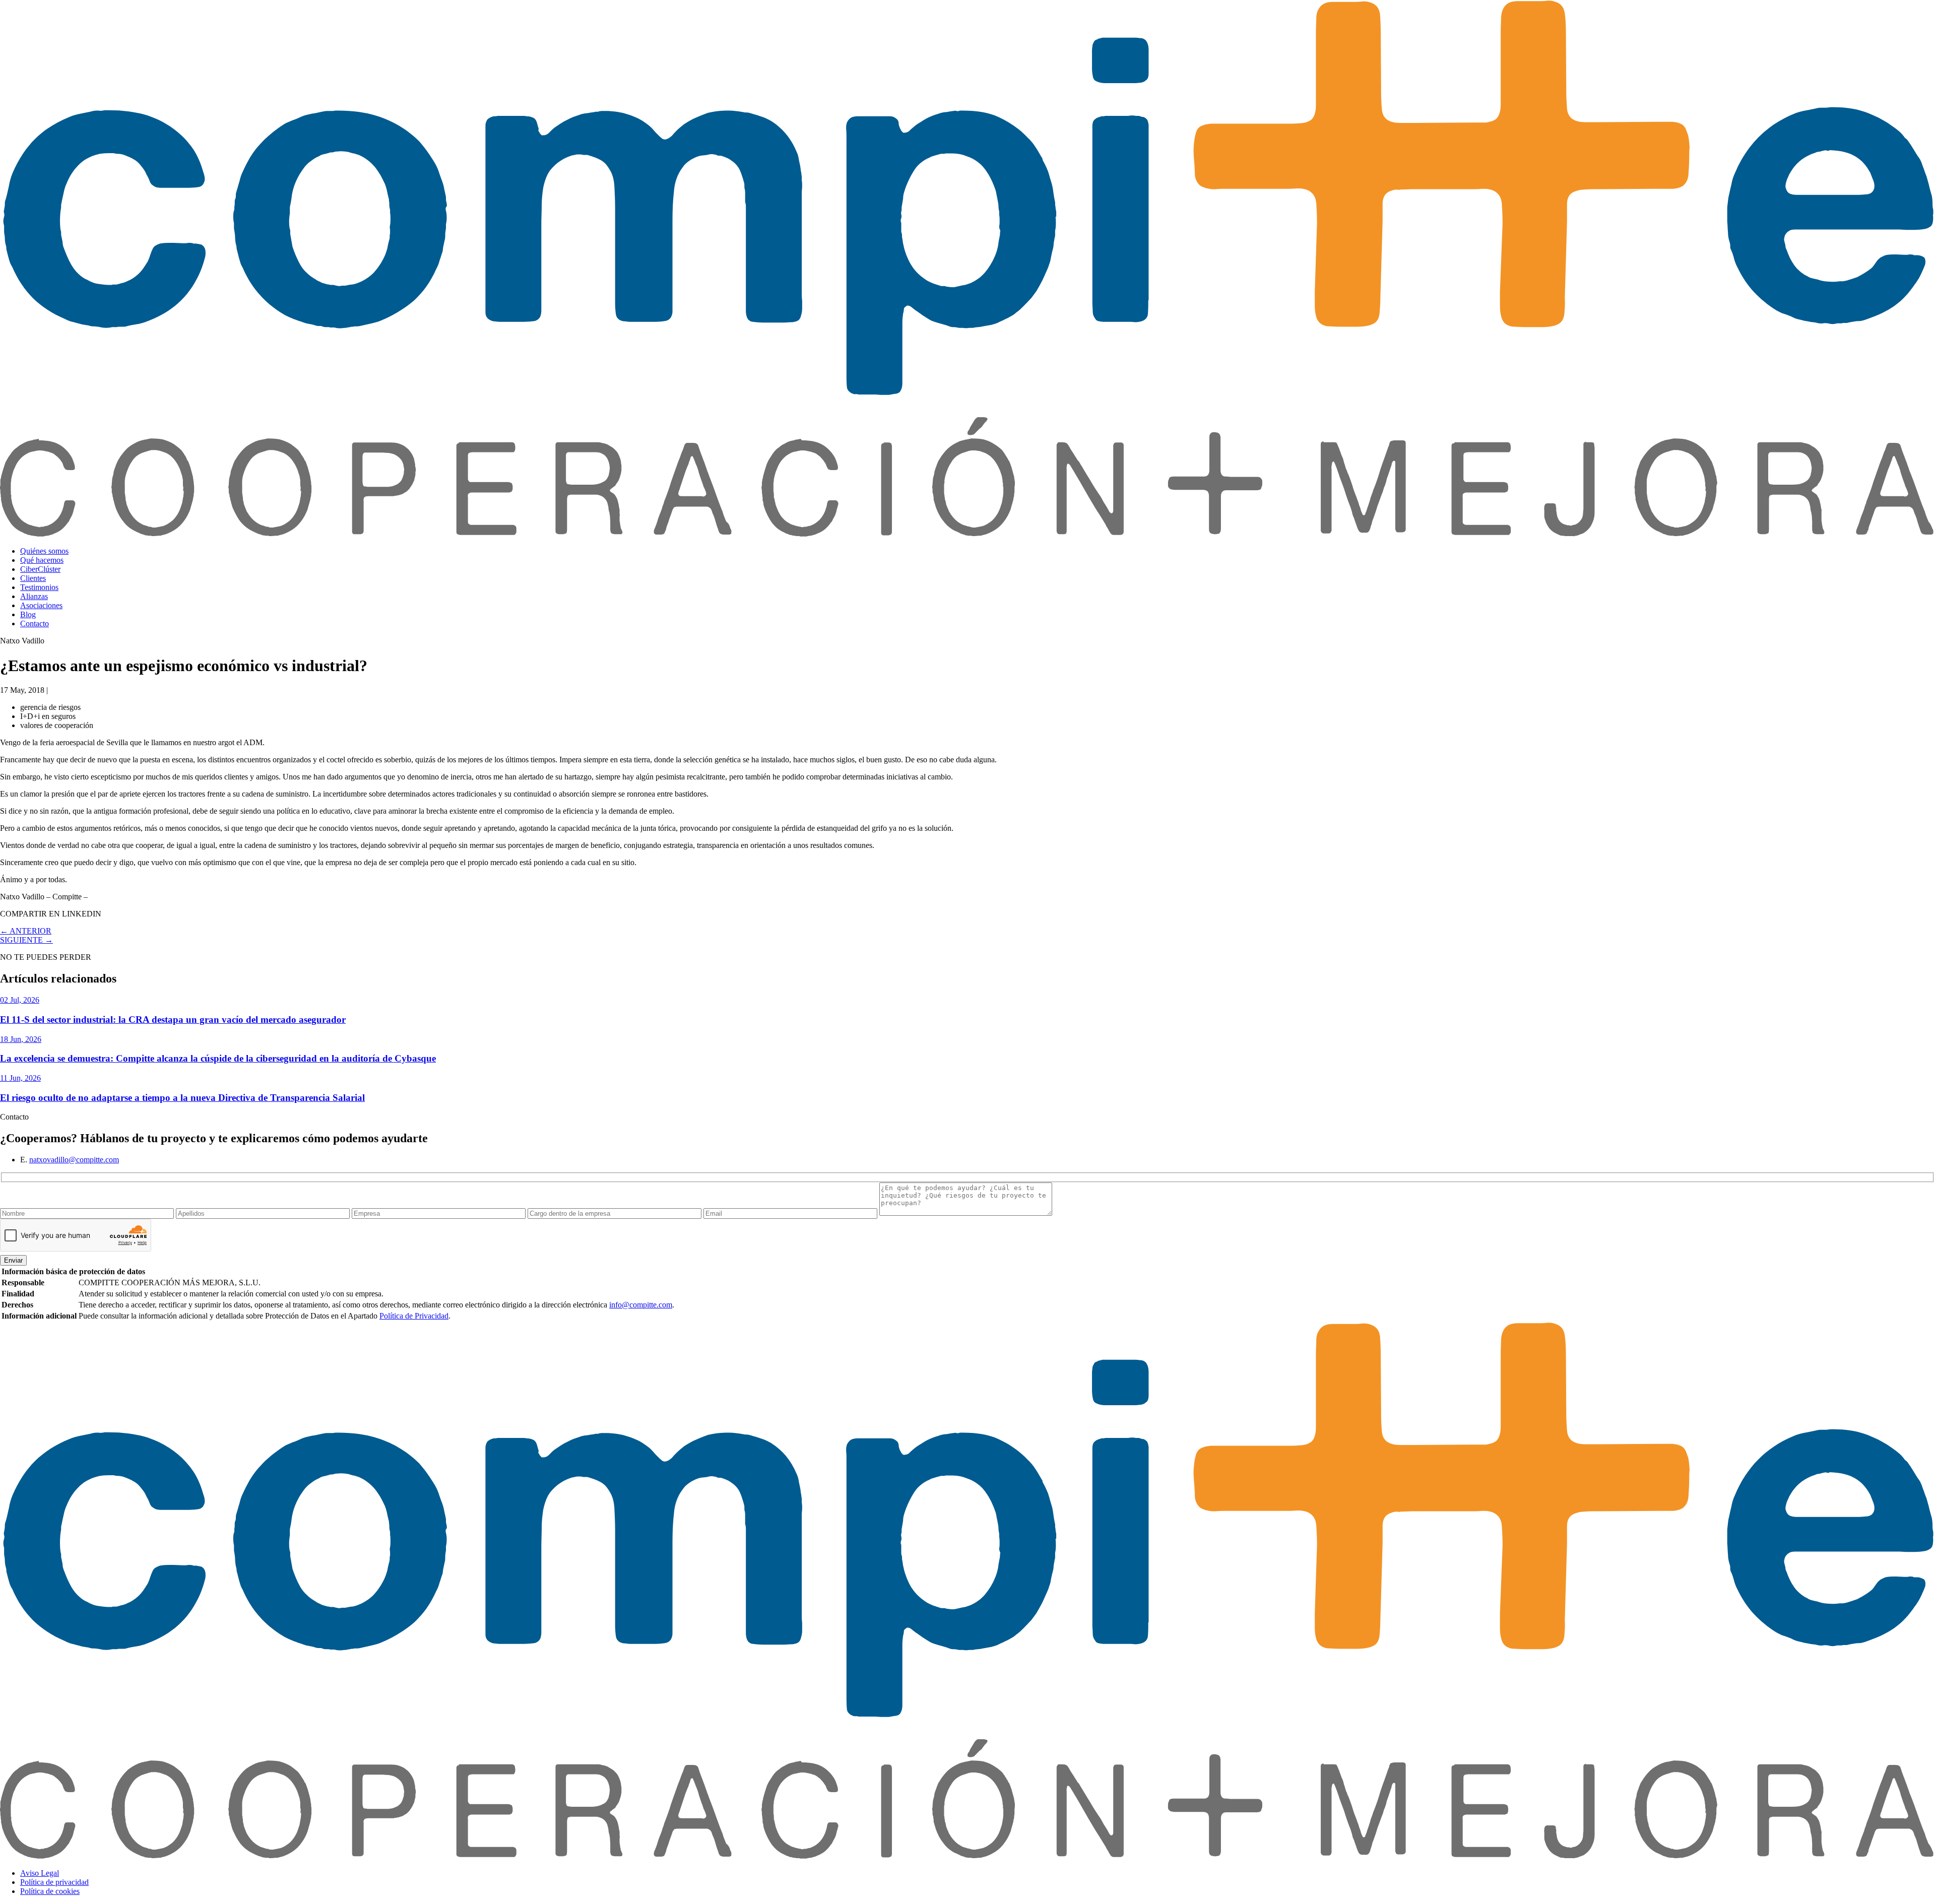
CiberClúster (40, 569)
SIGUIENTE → (26, 940)
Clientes (33, 578)
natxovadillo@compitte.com (74, 1160)
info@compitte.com (641, 1305)
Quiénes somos (44, 551)
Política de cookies (50, 1891)
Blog (28, 614)
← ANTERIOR (26, 931)
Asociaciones (41, 605)
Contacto (35, 623)
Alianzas (34, 596)
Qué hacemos (42, 560)
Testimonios (39, 587)
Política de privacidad (54, 1882)
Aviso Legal (40, 1873)
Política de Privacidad (414, 1316)
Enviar (13, 1260)
